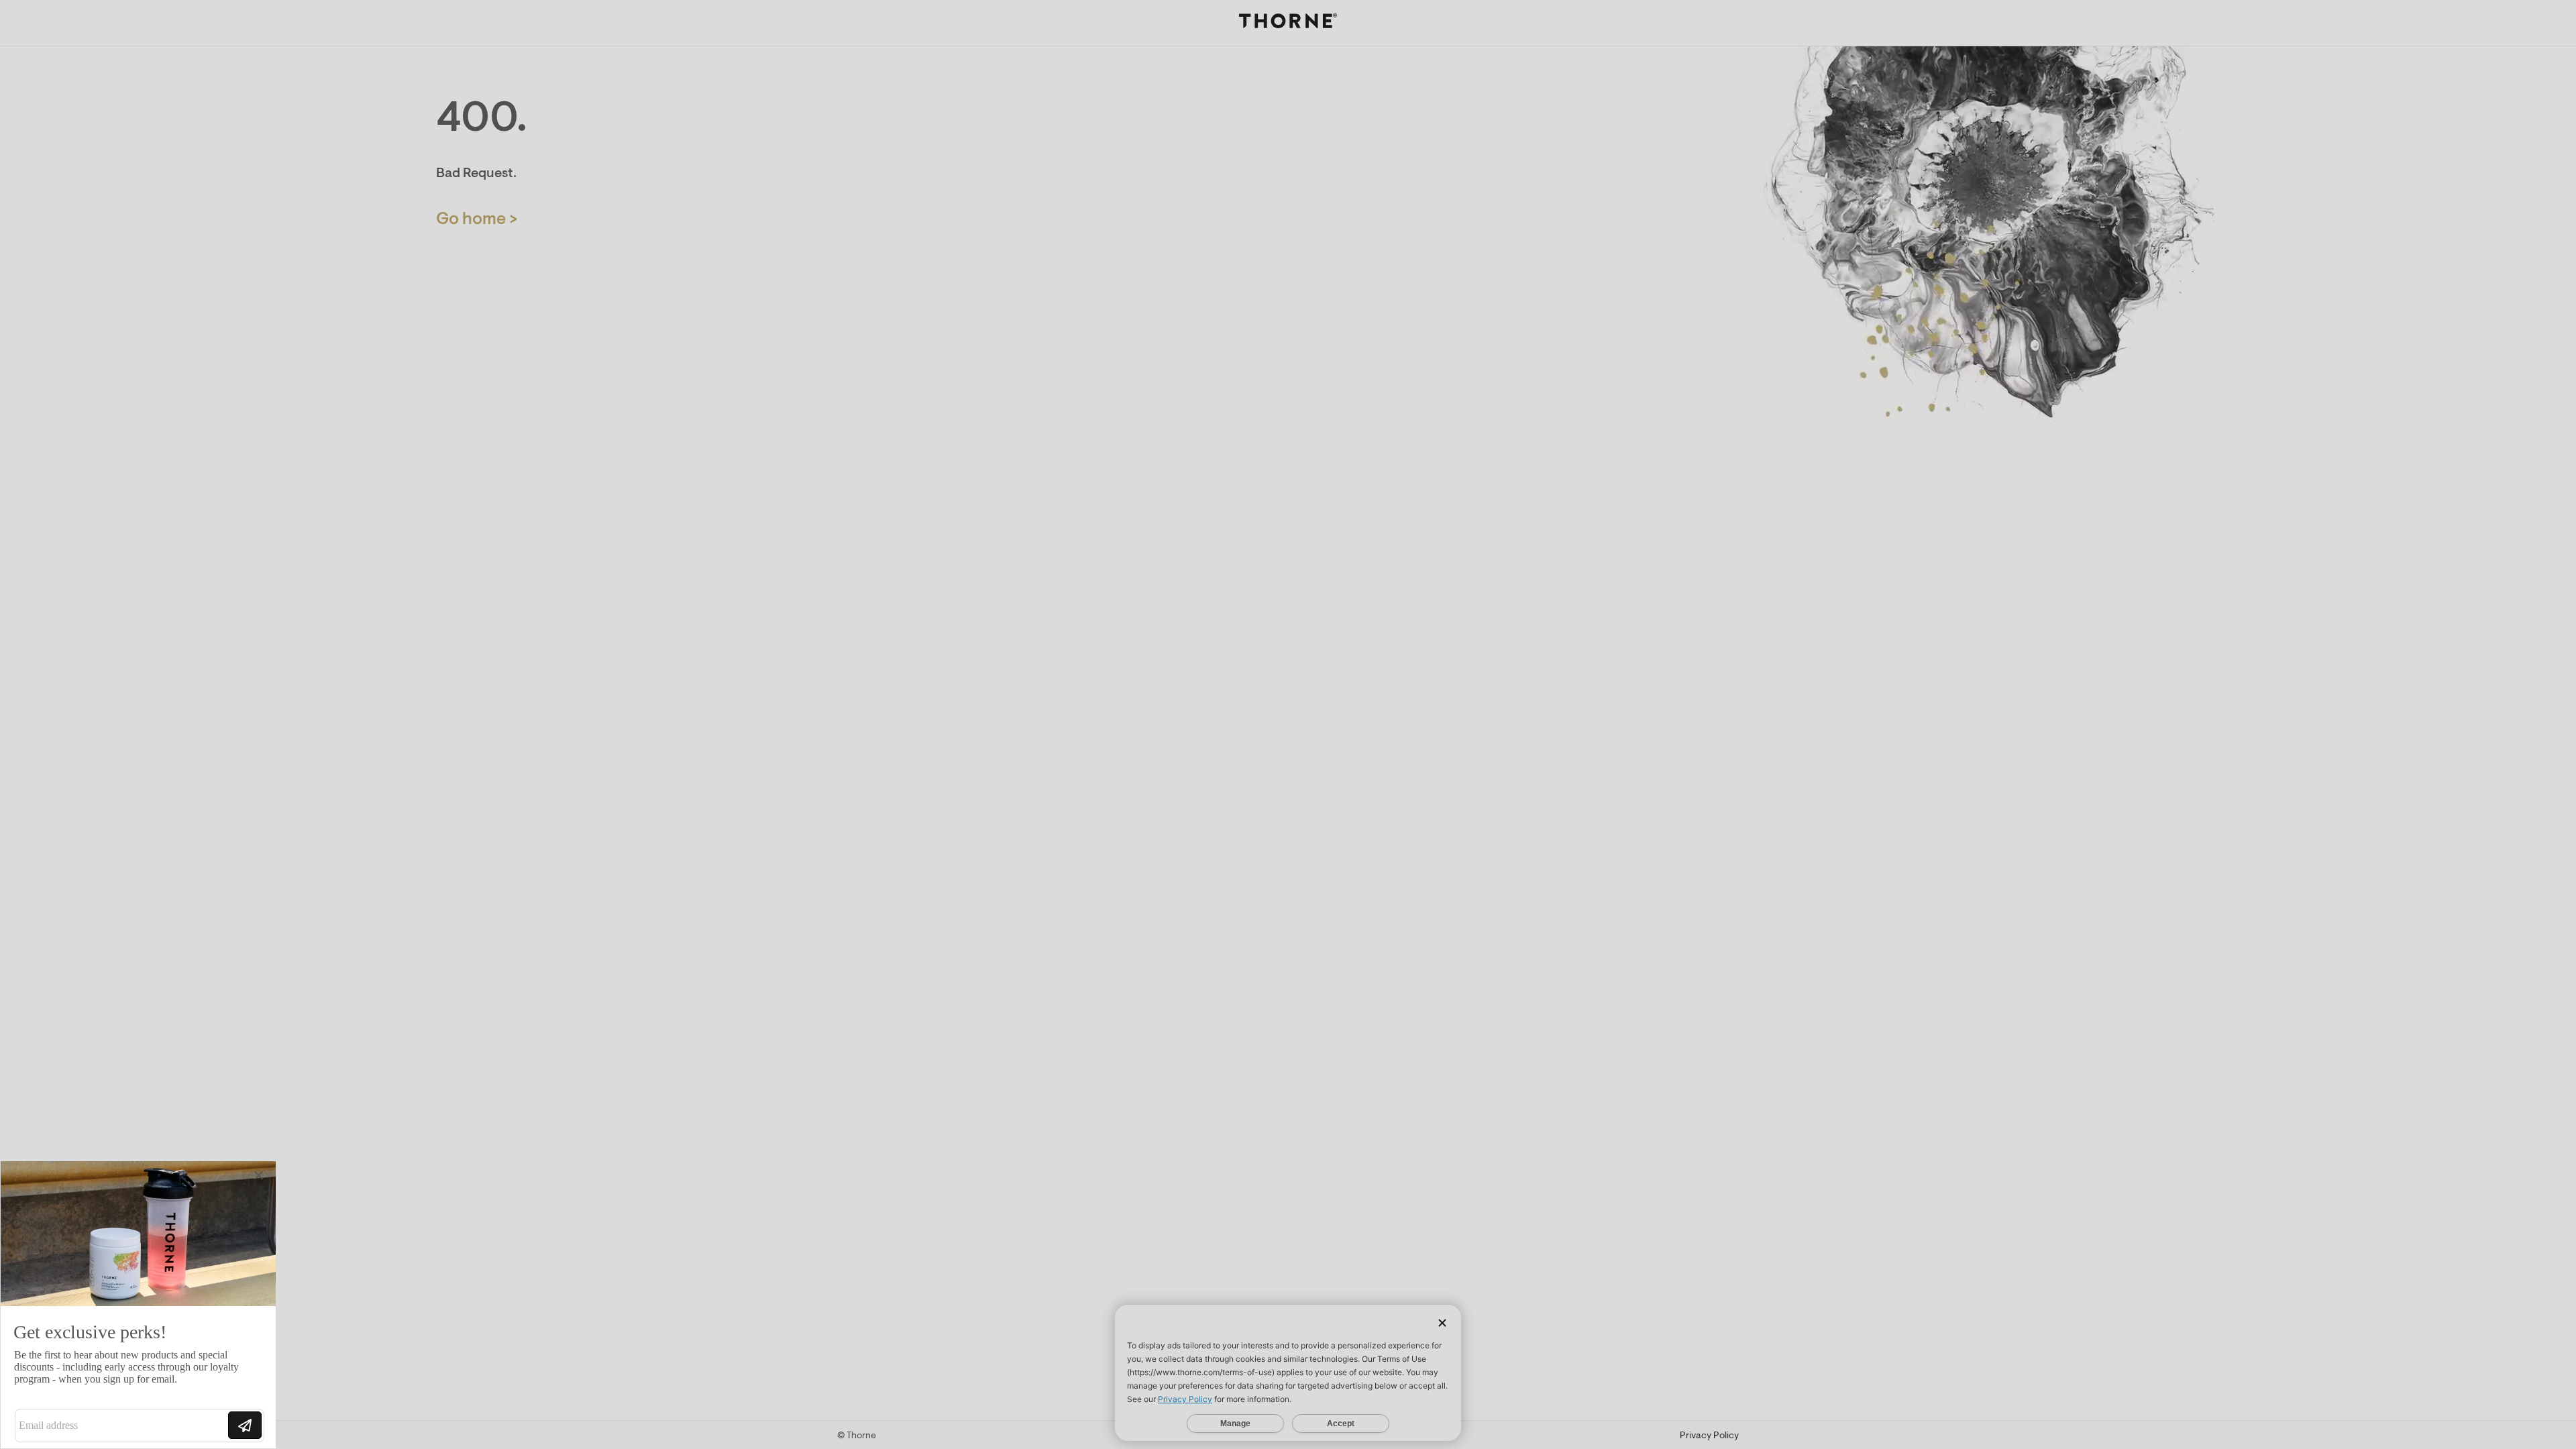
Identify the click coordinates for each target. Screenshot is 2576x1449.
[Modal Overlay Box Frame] (138, 1305)
